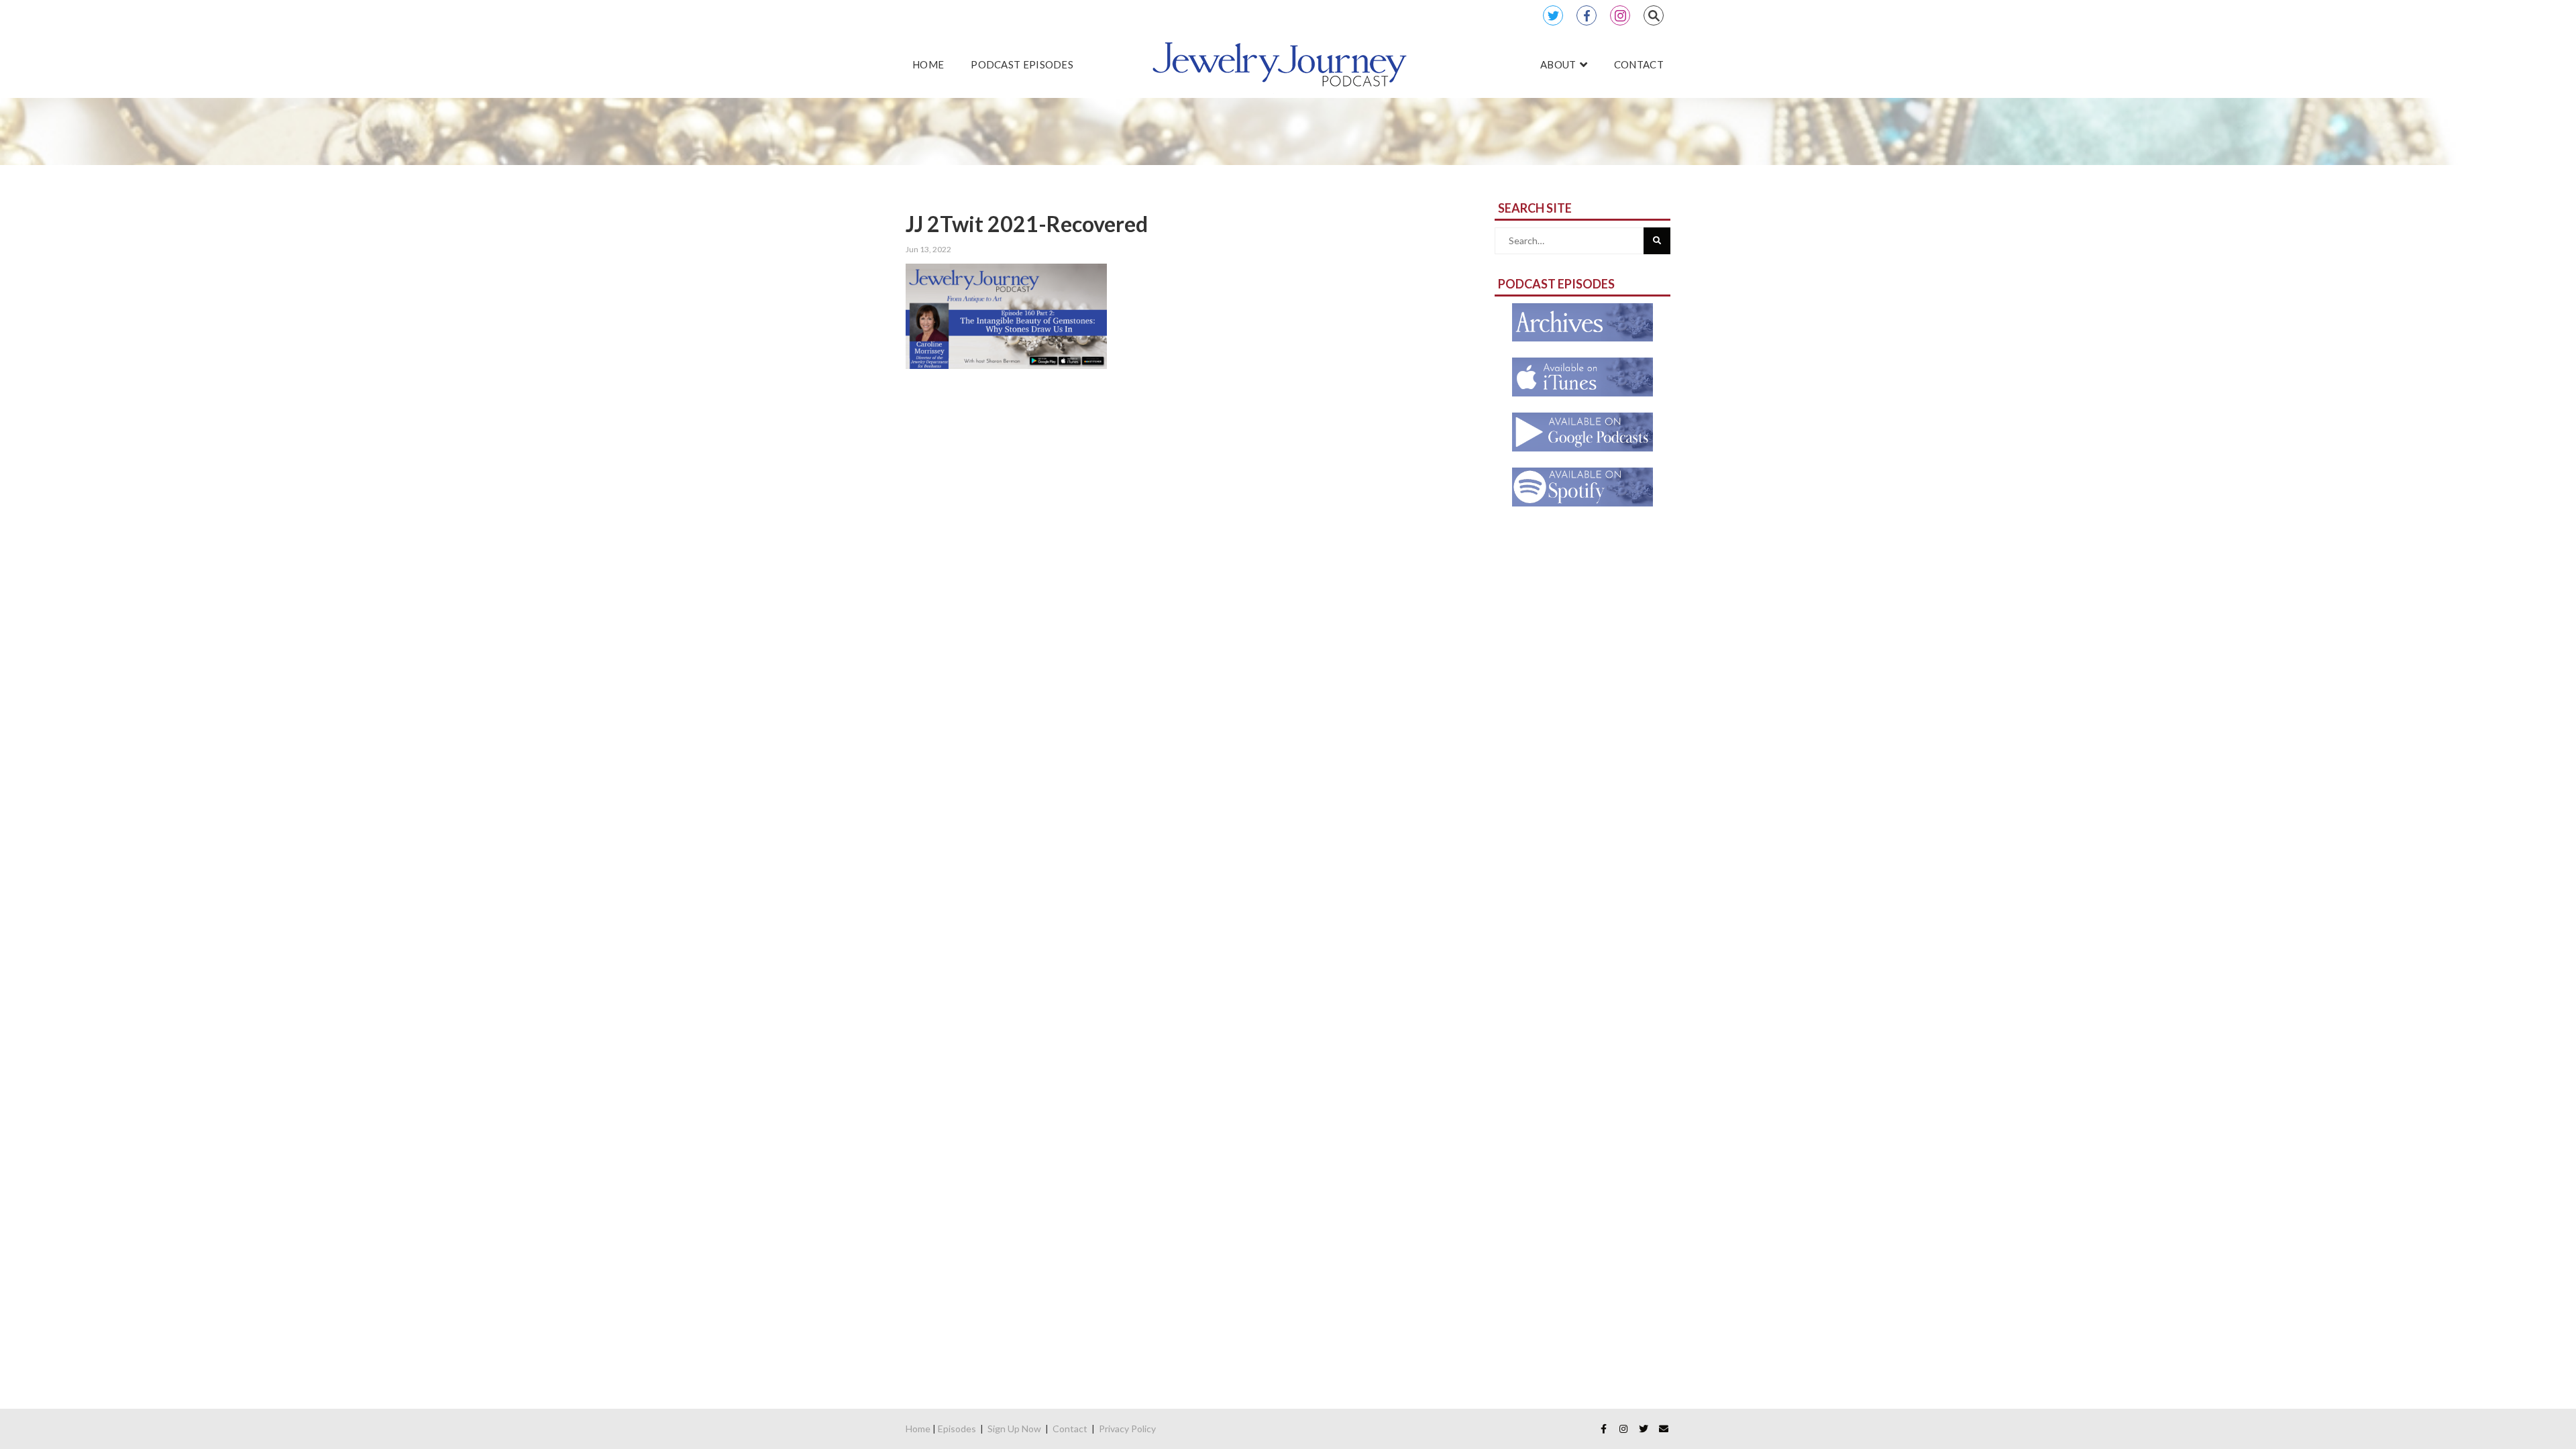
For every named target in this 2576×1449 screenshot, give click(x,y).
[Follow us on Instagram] (1623, 1429)
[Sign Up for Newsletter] (1664, 1429)
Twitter (1553, 15)
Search (1654, 15)
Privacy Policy (1127, 1429)
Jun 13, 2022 (928, 249)
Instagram (1620, 15)
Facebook (1587, 15)
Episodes (957, 1429)
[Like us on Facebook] (1603, 1429)
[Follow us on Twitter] (1644, 1429)
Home (918, 1429)
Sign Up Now (1014, 1429)
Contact (1070, 1429)
